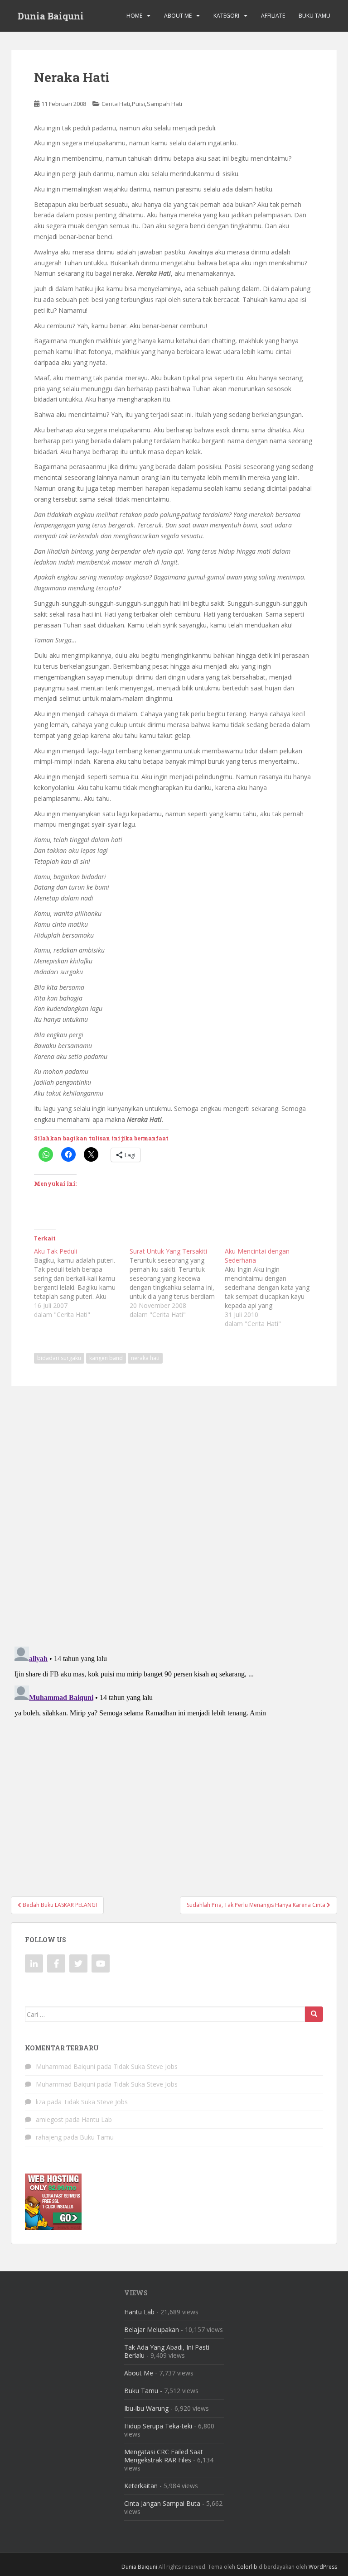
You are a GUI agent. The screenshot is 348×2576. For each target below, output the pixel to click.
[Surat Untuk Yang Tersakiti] (177, 1283)
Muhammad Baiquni (65, 2066)
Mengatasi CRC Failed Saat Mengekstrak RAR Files (164, 2456)
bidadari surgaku (59, 1358)
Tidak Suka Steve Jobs (145, 2066)
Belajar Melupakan (152, 2329)
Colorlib (247, 2567)
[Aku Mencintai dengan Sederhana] (273, 1288)
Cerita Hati (116, 104)
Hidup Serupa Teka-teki (158, 2426)
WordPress (323, 2567)
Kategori (226, 16)
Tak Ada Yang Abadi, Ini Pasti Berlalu (167, 2351)
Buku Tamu (314, 16)
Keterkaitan (141, 2486)
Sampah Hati (164, 104)
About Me (178, 16)
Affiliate (273, 16)
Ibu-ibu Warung (146, 2408)
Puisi (138, 104)
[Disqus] (174, 1510)
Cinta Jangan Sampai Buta (162, 2503)
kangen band (106, 1358)
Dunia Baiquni (51, 16)
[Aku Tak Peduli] (82, 1283)
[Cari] (314, 2014)
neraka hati (145, 1358)
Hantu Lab (97, 2119)
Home (134, 16)
